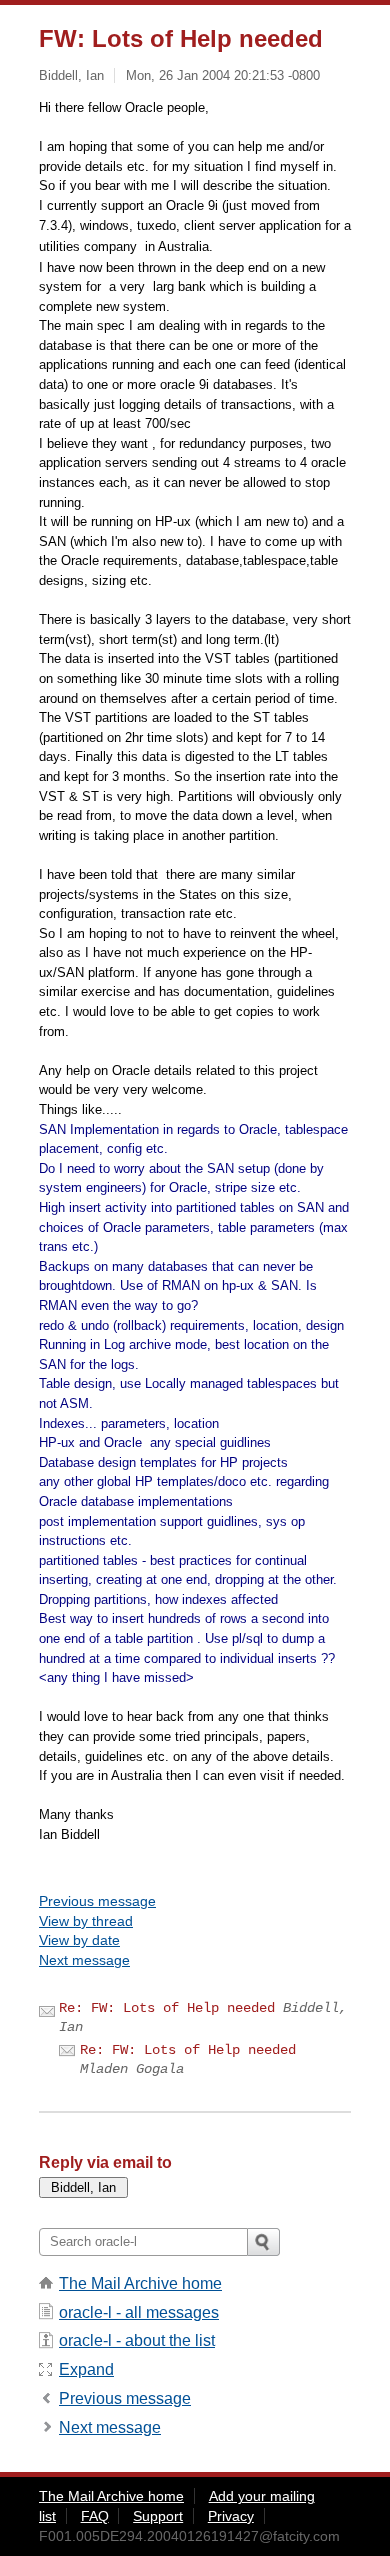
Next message (84, 1960)
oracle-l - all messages (139, 2312)
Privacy (231, 2516)
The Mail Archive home (140, 2283)
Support (158, 2516)
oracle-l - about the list (137, 2340)
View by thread (86, 1921)
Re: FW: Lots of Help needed (167, 2008)
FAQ (95, 2516)
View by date (79, 1940)
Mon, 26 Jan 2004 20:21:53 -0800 (223, 75)
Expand (86, 2369)
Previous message (97, 1901)
